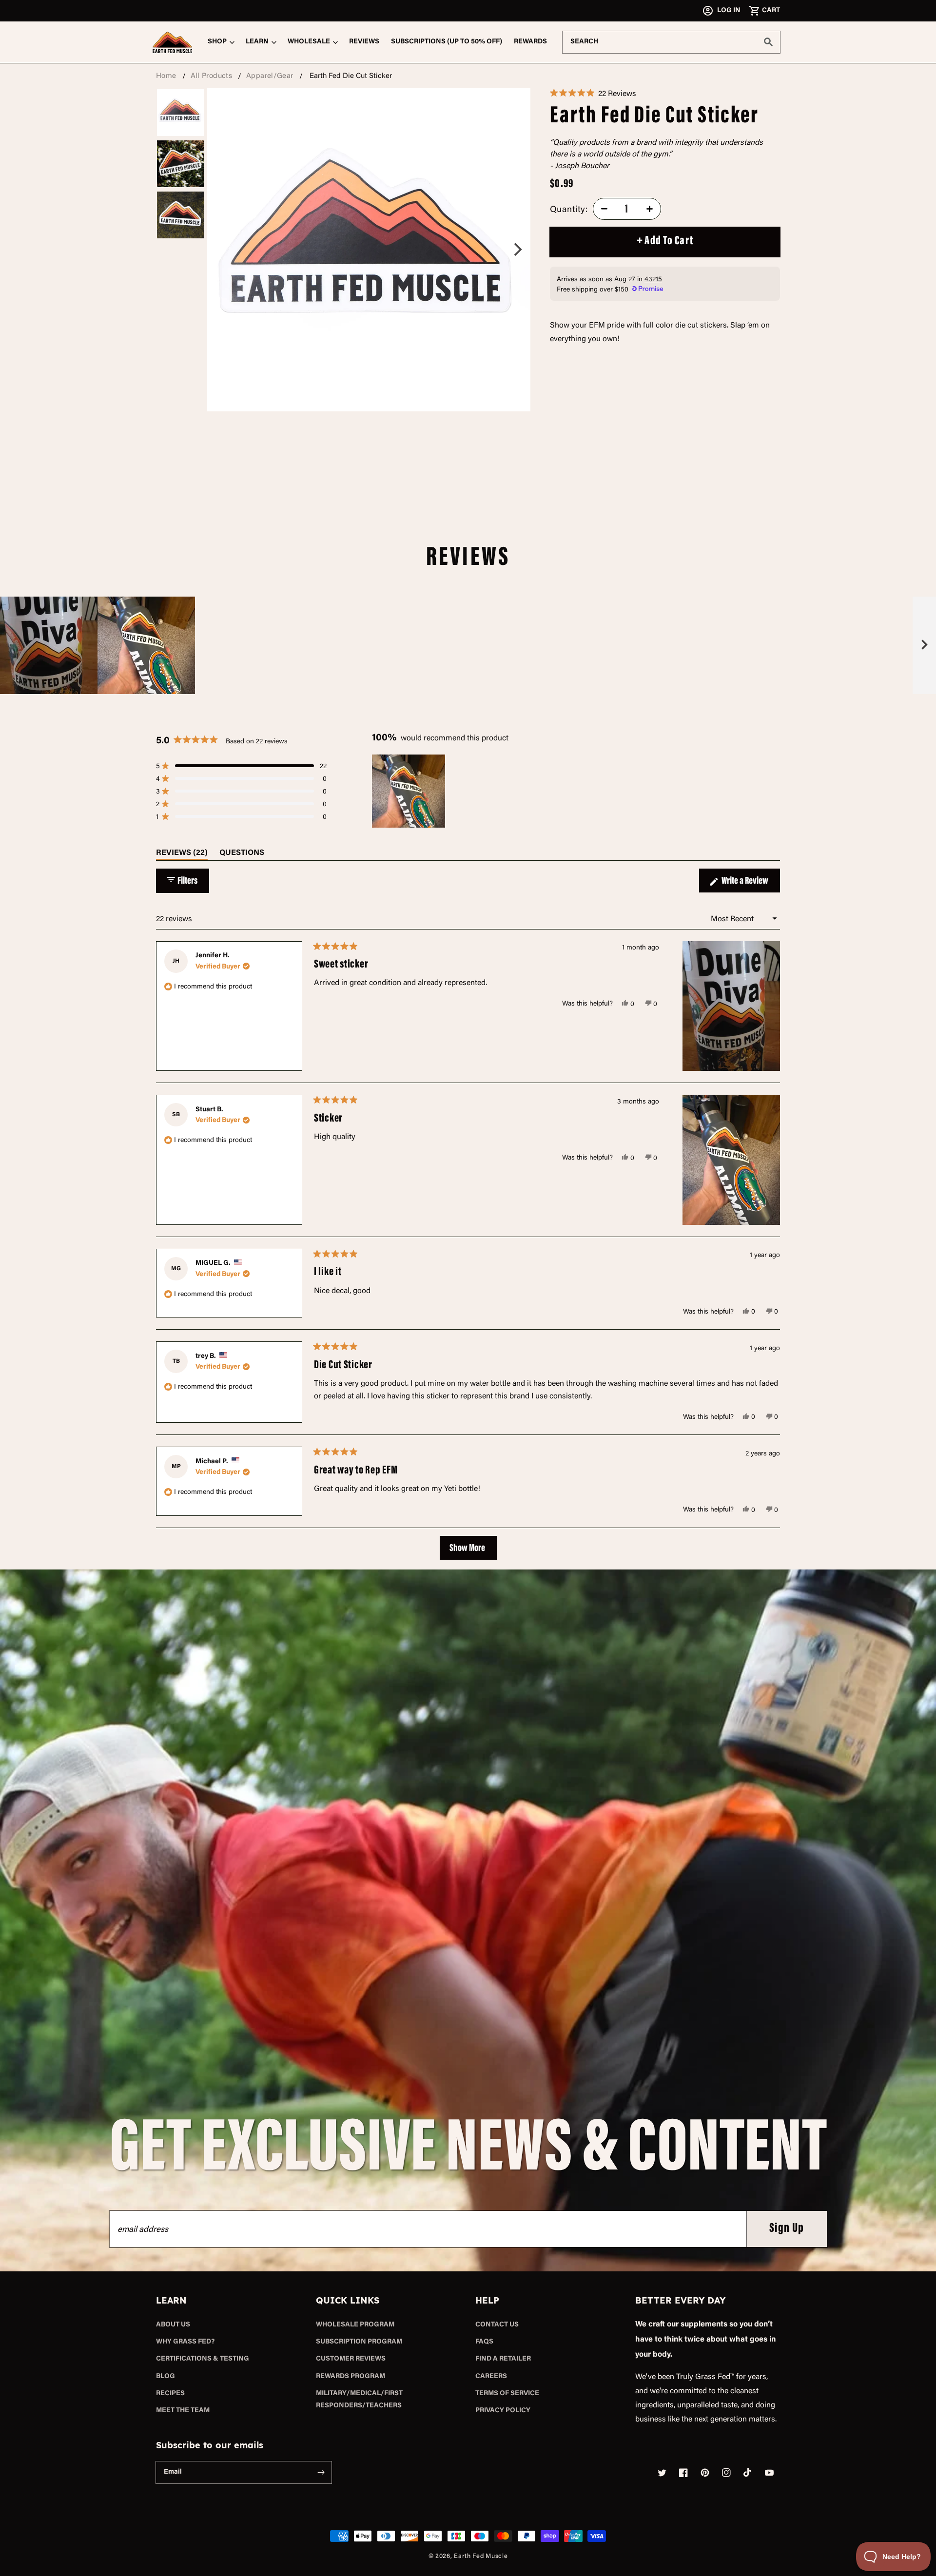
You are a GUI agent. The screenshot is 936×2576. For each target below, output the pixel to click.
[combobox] (671, 42)
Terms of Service (507, 2394)
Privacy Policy (503, 2411)
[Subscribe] (321, 2472)
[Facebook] (683, 2473)
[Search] (768, 42)
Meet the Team (183, 2411)
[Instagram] (726, 2473)
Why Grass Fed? (185, 2342)
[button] (764, 11)
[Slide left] (248, 250)
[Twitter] (662, 2473)
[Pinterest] (705, 2473)
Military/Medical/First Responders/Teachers (359, 2400)
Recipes (170, 2394)
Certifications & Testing (203, 2359)
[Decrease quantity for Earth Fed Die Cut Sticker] (604, 209)
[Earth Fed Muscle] (173, 42)
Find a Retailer (503, 2359)
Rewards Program (351, 2377)
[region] (468, 645)
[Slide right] (490, 250)
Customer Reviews (351, 2359)
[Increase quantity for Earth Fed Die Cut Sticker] (650, 209)
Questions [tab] (242, 855)
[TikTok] (748, 2473)
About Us (173, 2325)
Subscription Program (359, 2342)
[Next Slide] (924, 645)
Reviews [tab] (182, 855)
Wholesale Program (355, 2325)
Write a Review (750, 884)
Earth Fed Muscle (481, 2556)
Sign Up (787, 2229)
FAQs (484, 2342)
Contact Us (497, 2325)
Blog (166, 2377)
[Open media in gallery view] (369, 250)
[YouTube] (769, 2473)
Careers (491, 2377)
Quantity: (569, 209)
